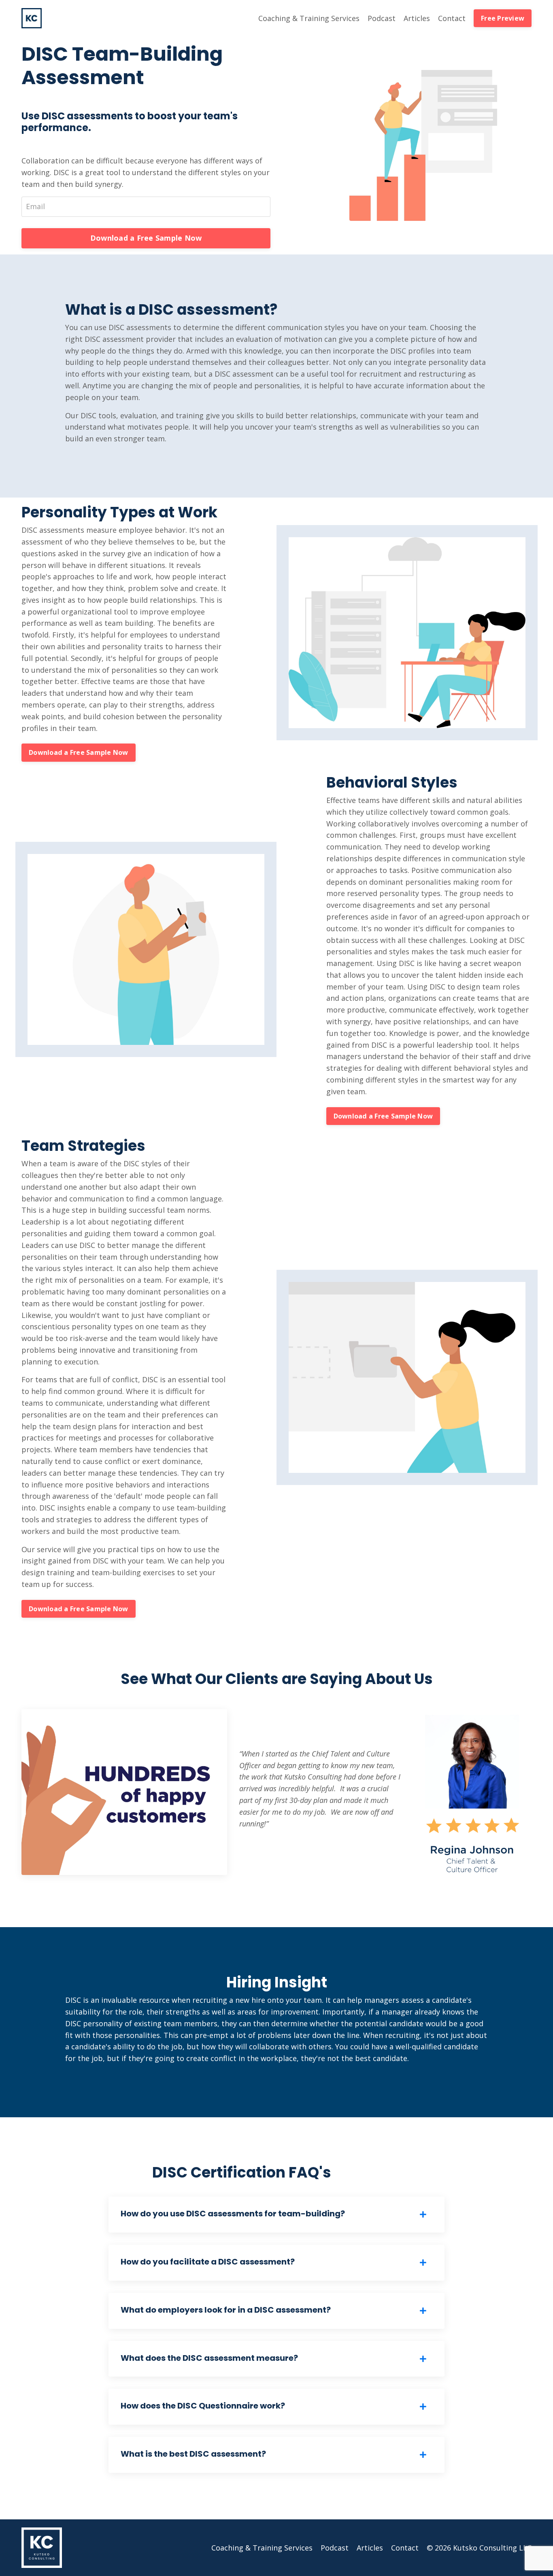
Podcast (382, 18)
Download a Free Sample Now (146, 238)
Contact (452, 18)
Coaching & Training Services (309, 18)
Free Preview (503, 18)
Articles (417, 18)
